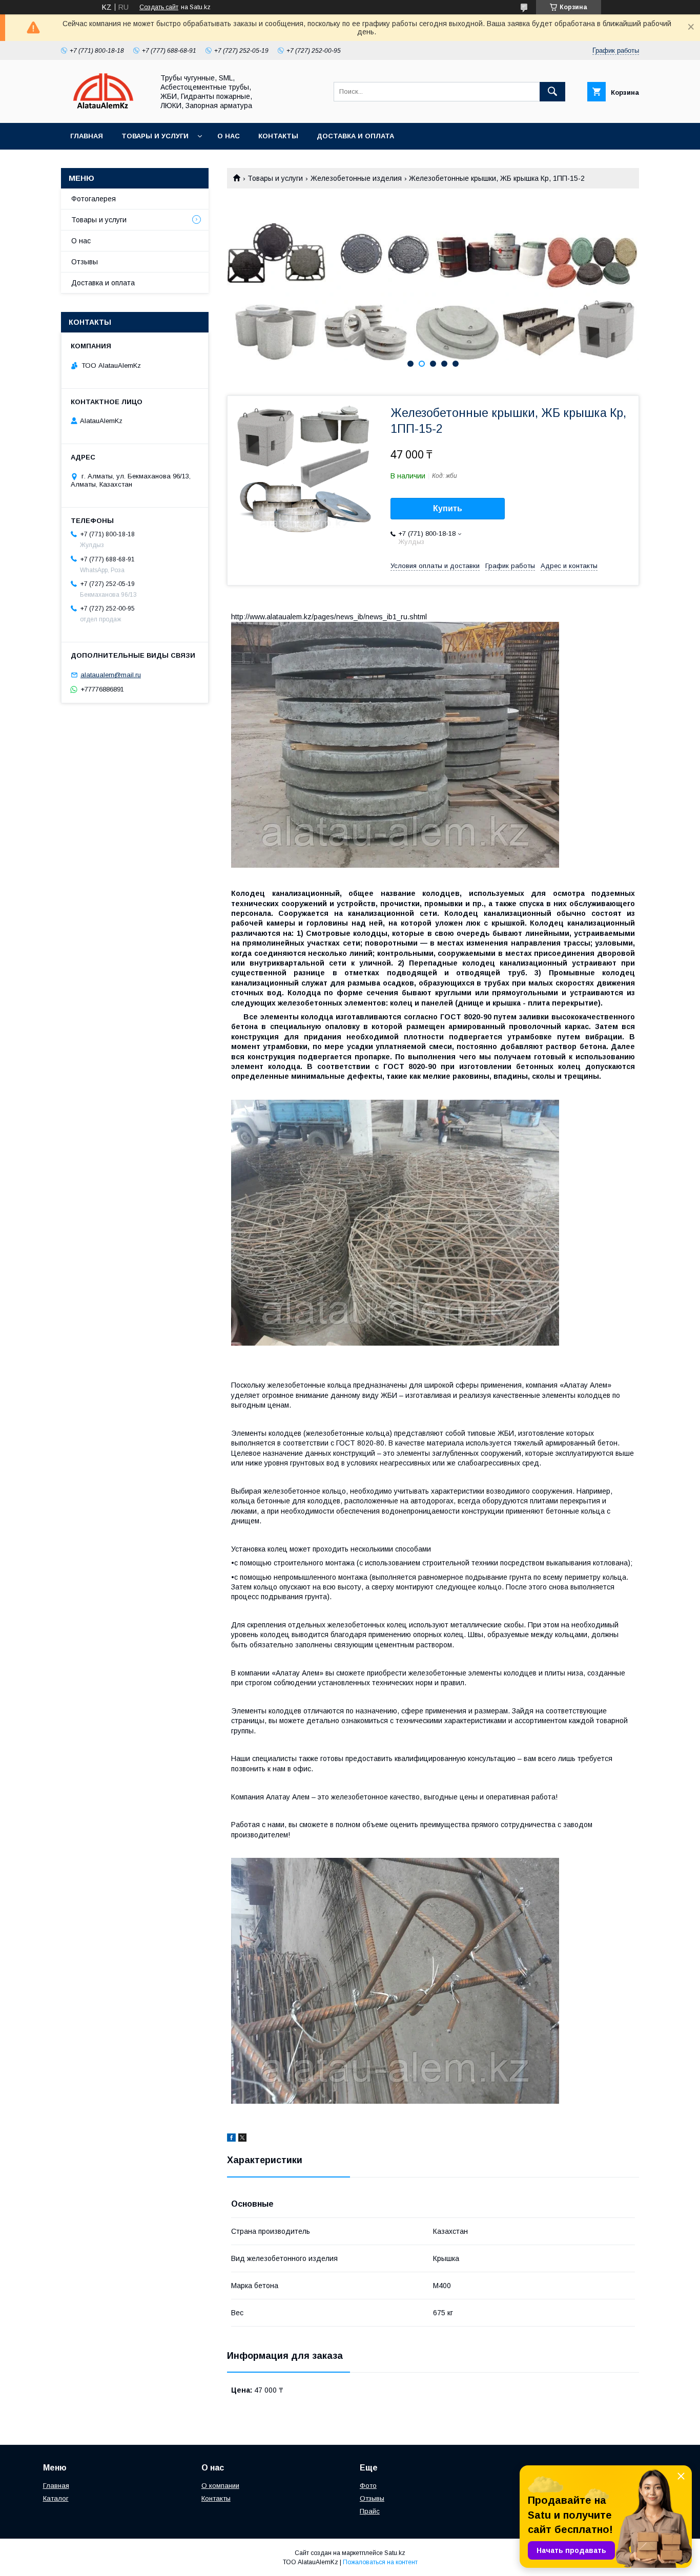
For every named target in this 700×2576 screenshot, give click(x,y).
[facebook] (231, 2139)
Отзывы (85, 262)
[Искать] (552, 92)
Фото (368, 2486)
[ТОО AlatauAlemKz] (105, 110)
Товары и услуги (155, 136)
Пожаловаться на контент (380, 2562)
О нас (229, 136)
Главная (87, 136)
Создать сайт (159, 7)
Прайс (370, 2511)
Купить (448, 508)
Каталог (56, 2498)
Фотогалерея (94, 199)
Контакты (278, 136)
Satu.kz (395, 2553)
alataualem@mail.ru (111, 675)
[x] (242, 2139)
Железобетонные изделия (356, 178)
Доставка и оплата (355, 136)
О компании (220, 2486)
